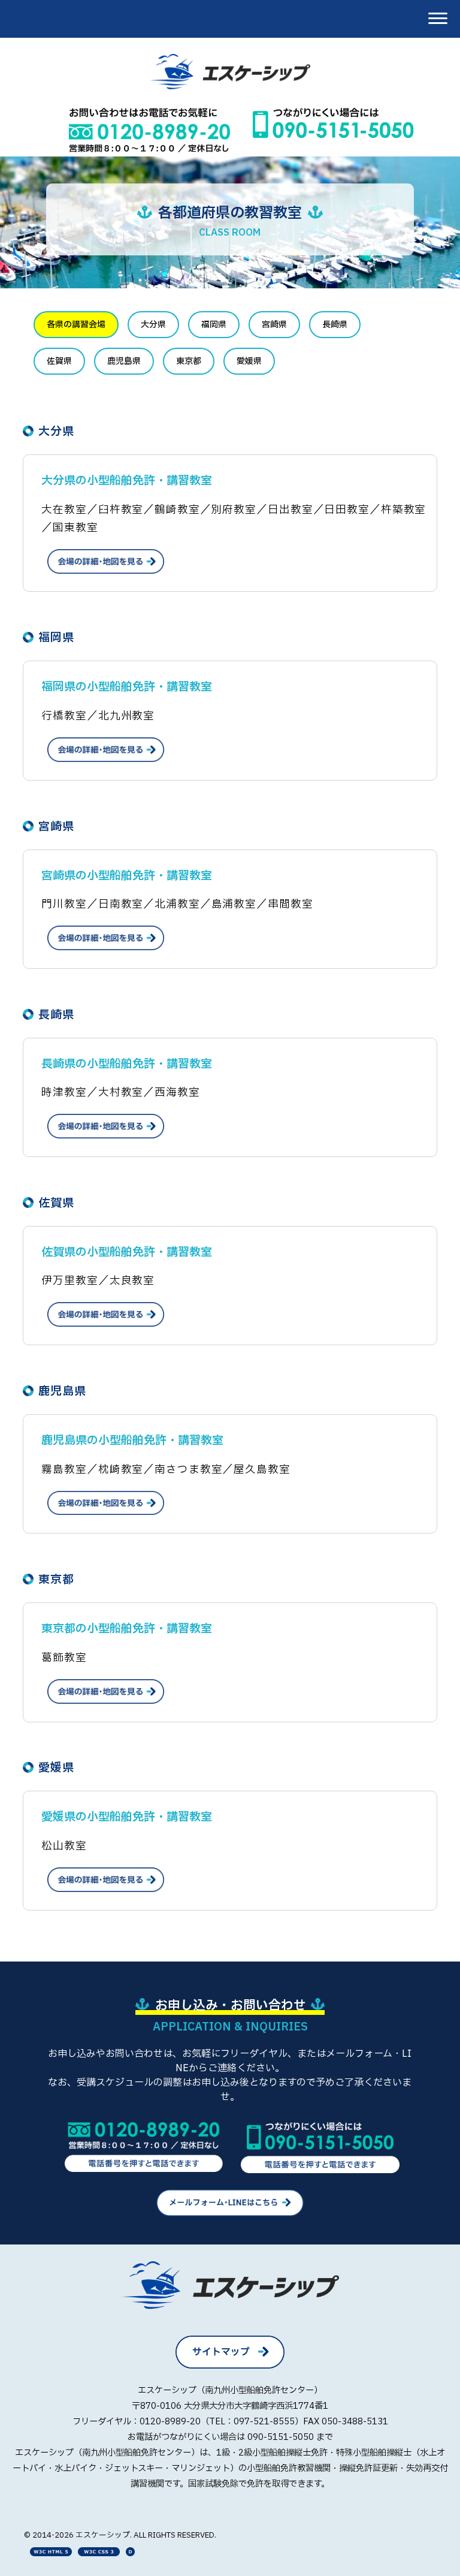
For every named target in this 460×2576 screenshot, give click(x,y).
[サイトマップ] (230, 2366)
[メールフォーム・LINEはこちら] (230, 2213)
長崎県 (335, 325)
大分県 (153, 325)
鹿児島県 (124, 361)
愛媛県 (249, 361)
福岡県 (214, 325)
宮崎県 (274, 325)
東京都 (189, 361)
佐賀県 (59, 361)
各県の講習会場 (76, 325)
